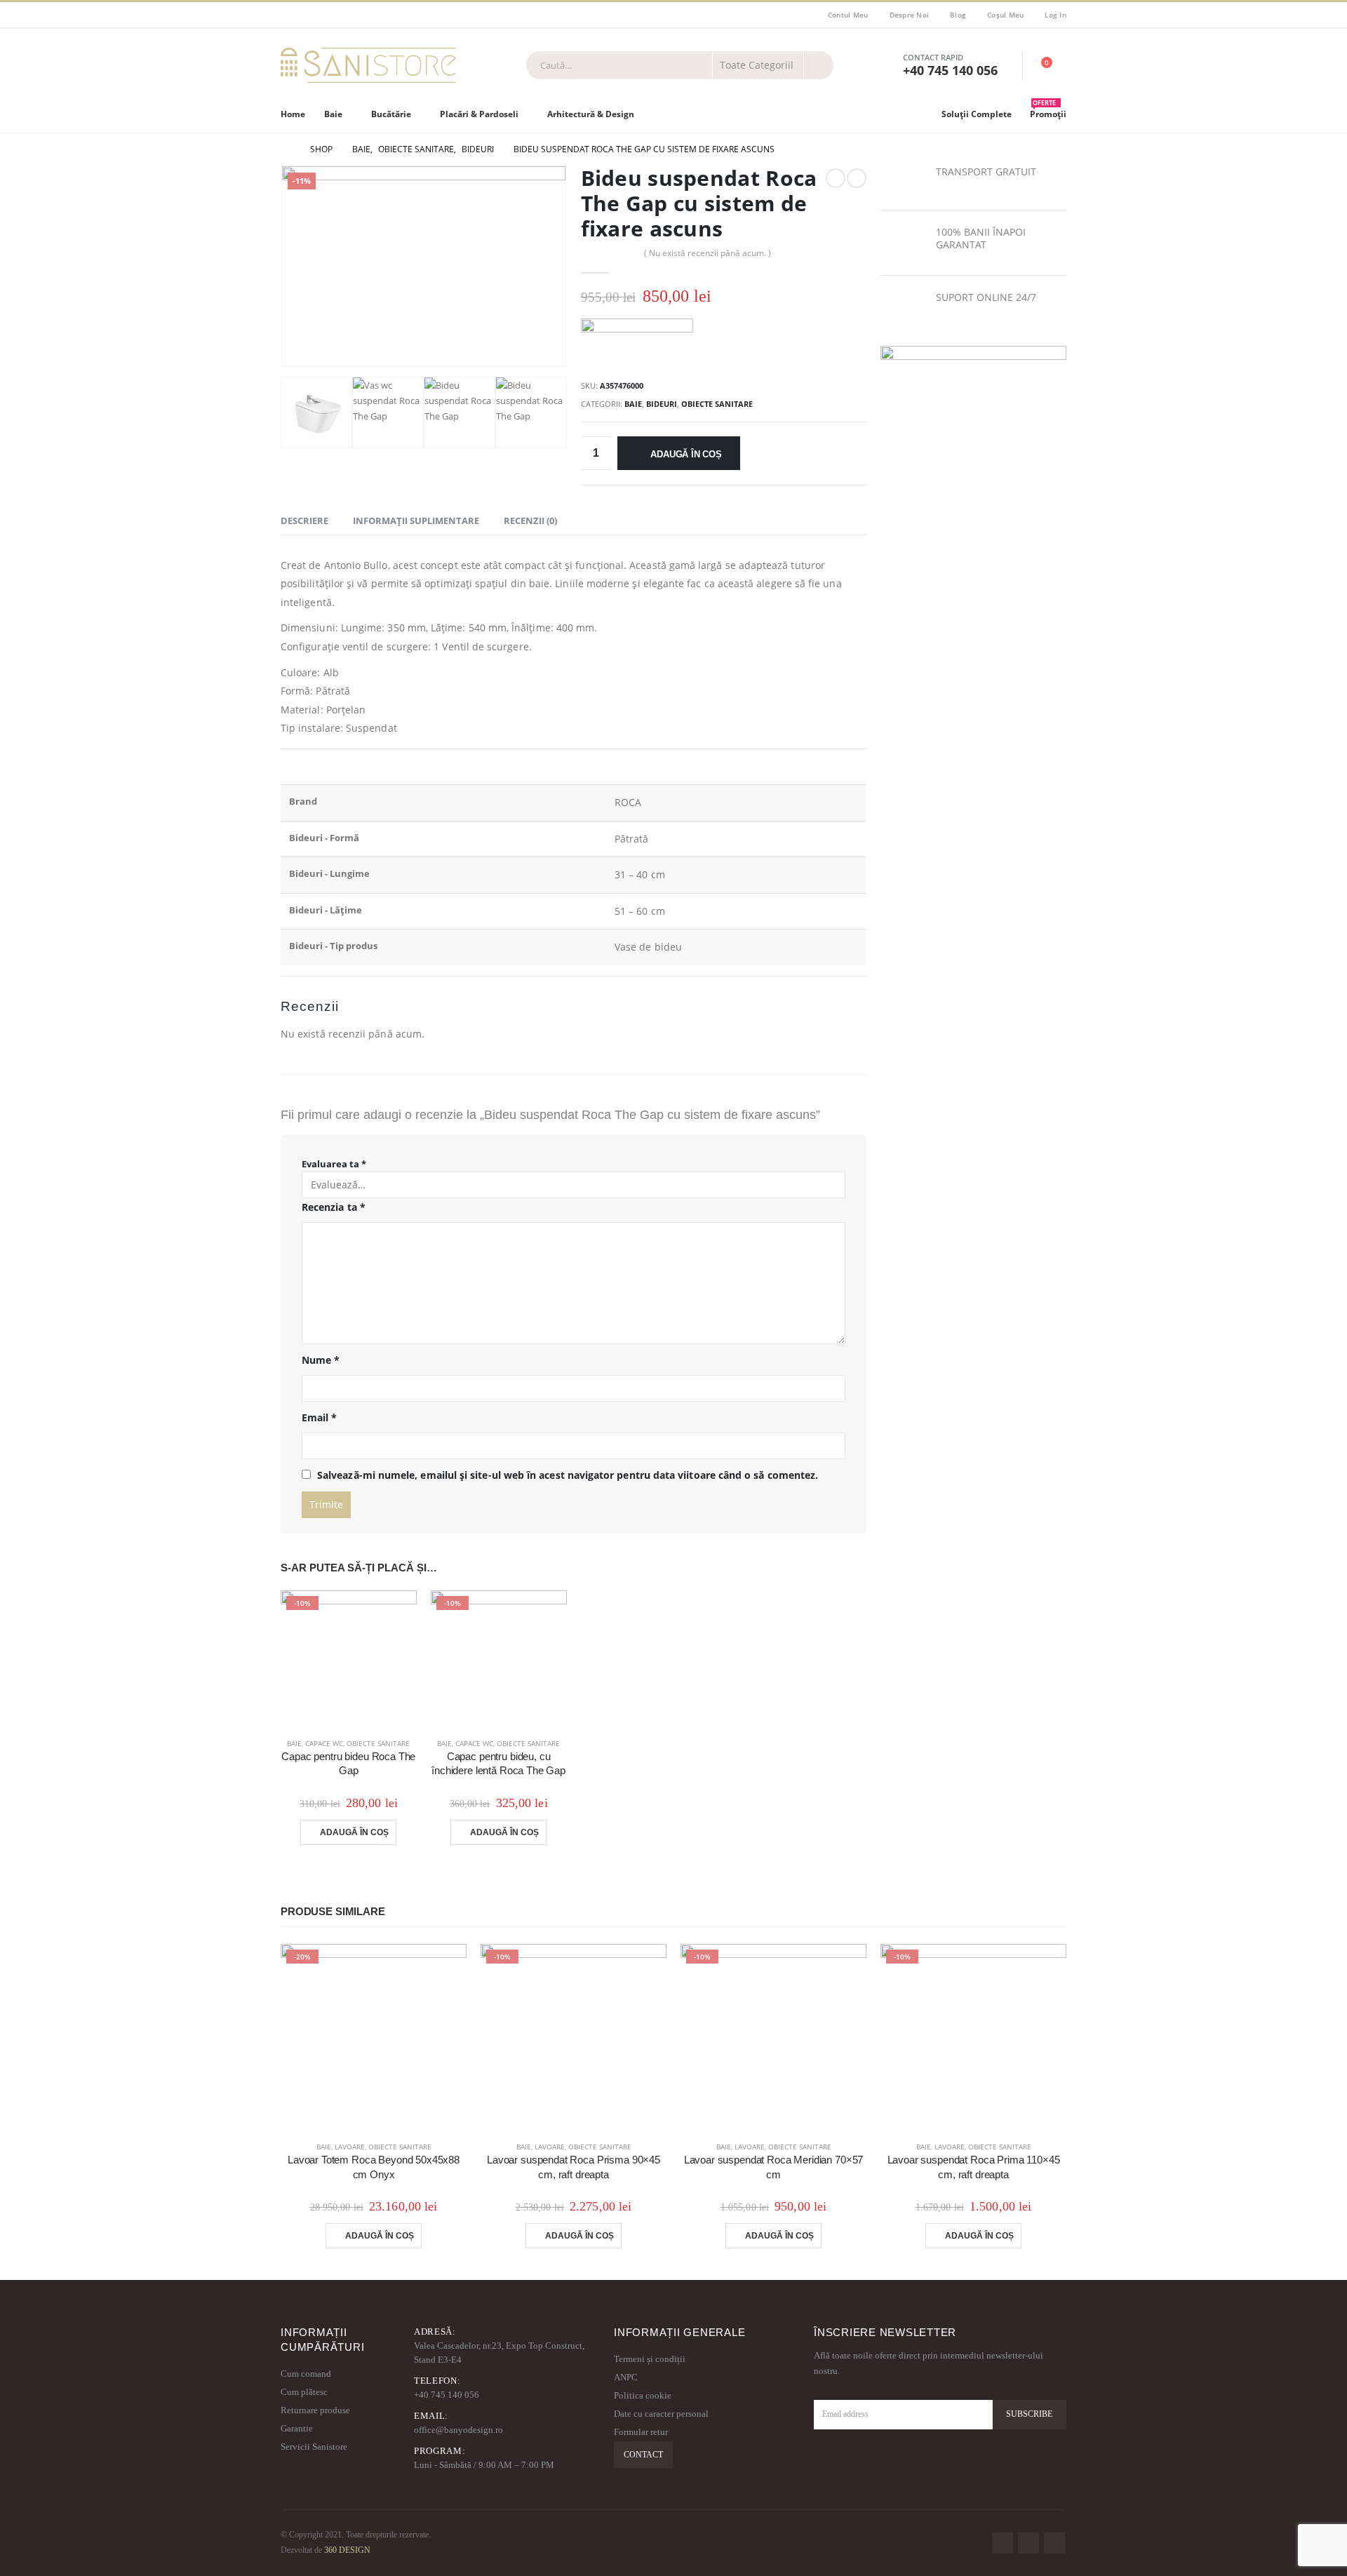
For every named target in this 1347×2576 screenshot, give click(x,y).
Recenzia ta (334, 1207)
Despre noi (910, 15)
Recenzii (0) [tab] (530, 521)
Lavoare (350, 2147)
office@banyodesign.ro (458, 2430)
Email (320, 1417)
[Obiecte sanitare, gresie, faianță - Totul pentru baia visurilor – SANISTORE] (368, 65)
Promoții (1048, 111)
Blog (958, 15)
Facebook (1003, 2543)
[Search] (819, 65)
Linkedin (1054, 2543)
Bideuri (662, 404)
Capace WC (324, 1743)
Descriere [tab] (304, 521)
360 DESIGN (347, 2550)
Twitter (1028, 2543)
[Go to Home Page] (286, 149)
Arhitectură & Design (591, 114)
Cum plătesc (304, 2392)
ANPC (626, 2377)
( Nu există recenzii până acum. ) (708, 253)
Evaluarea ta (334, 1164)
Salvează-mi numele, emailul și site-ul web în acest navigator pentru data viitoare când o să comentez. (568, 1475)
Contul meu (848, 15)
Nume (321, 1360)
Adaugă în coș (686, 454)
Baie (333, 114)
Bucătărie (391, 114)
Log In (1056, 15)
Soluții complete (977, 114)
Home (293, 114)
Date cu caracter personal (661, 2414)
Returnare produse (315, 2410)
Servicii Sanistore (314, 2447)
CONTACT (643, 2455)
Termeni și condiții (650, 2359)
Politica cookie (643, 2395)
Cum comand (306, 2374)
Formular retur (641, 2432)
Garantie (297, 2428)
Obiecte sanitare (717, 404)
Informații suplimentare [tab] (416, 521)
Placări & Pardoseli (479, 114)
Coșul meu (1005, 15)
